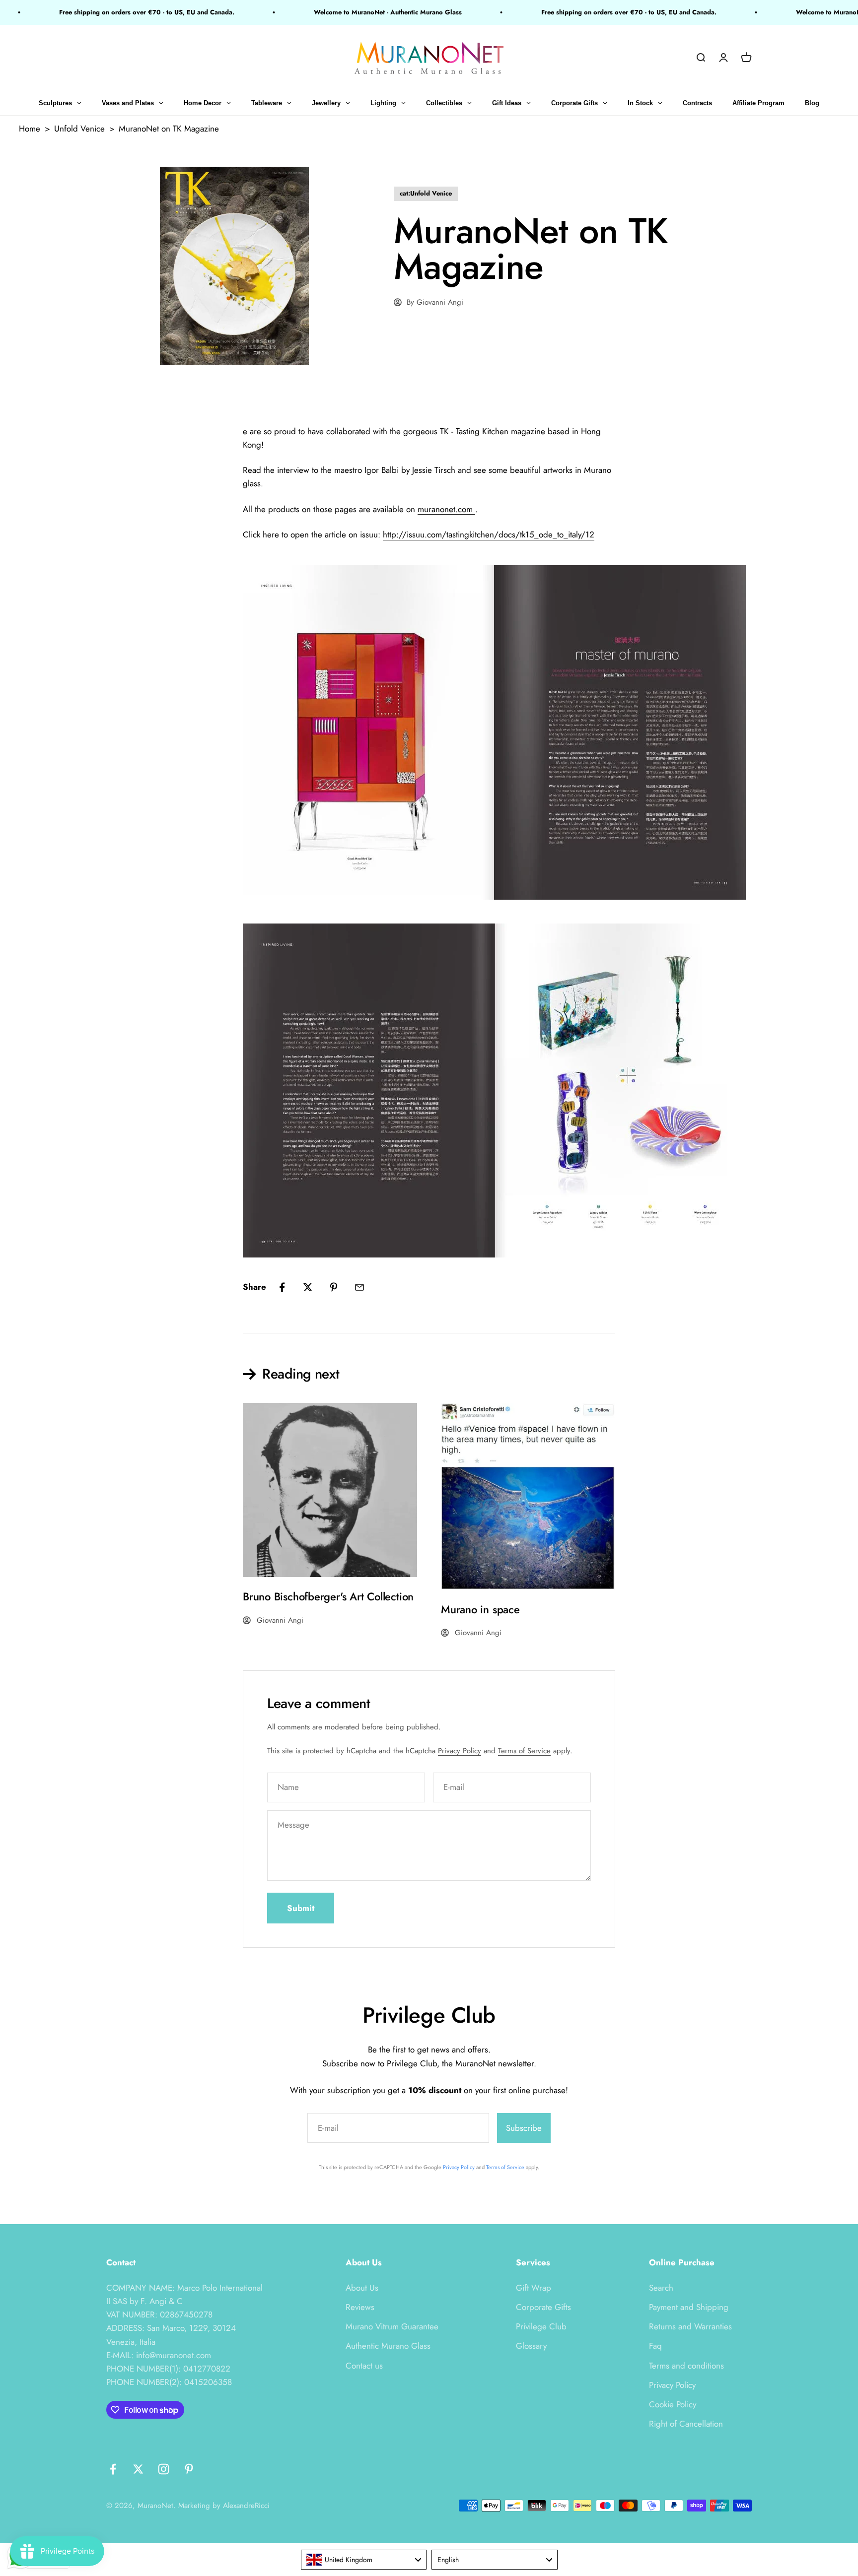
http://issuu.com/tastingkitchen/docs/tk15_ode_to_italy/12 (489, 534)
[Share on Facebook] (282, 1287)
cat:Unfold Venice (426, 193)
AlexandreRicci (246, 2506)
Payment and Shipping (689, 2307)
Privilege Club (541, 2326)
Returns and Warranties (690, 2326)
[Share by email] (359, 1287)
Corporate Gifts (543, 2307)
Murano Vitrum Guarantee (392, 2326)
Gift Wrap (534, 2288)
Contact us (364, 2366)
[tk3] (429, 1090)
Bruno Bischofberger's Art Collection (328, 1596)
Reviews (360, 2307)
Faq (655, 2346)
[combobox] (364, 2560)
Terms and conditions (686, 2366)
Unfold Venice (79, 129)
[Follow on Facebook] (113, 2469)
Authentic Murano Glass (388, 2346)
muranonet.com (446, 509)
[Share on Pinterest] (334, 1287)
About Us (362, 2288)
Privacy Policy (460, 1751)
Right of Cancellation (686, 2424)
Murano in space (480, 1609)
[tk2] (429, 732)
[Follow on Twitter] (138, 2469)
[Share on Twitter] (308, 1287)
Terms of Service (524, 1751)
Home (30, 129)
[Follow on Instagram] (164, 2469)
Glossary (531, 2346)
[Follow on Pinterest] (189, 2469)
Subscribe (524, 2128)
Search (661, 2288)
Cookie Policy (673, 2404)
